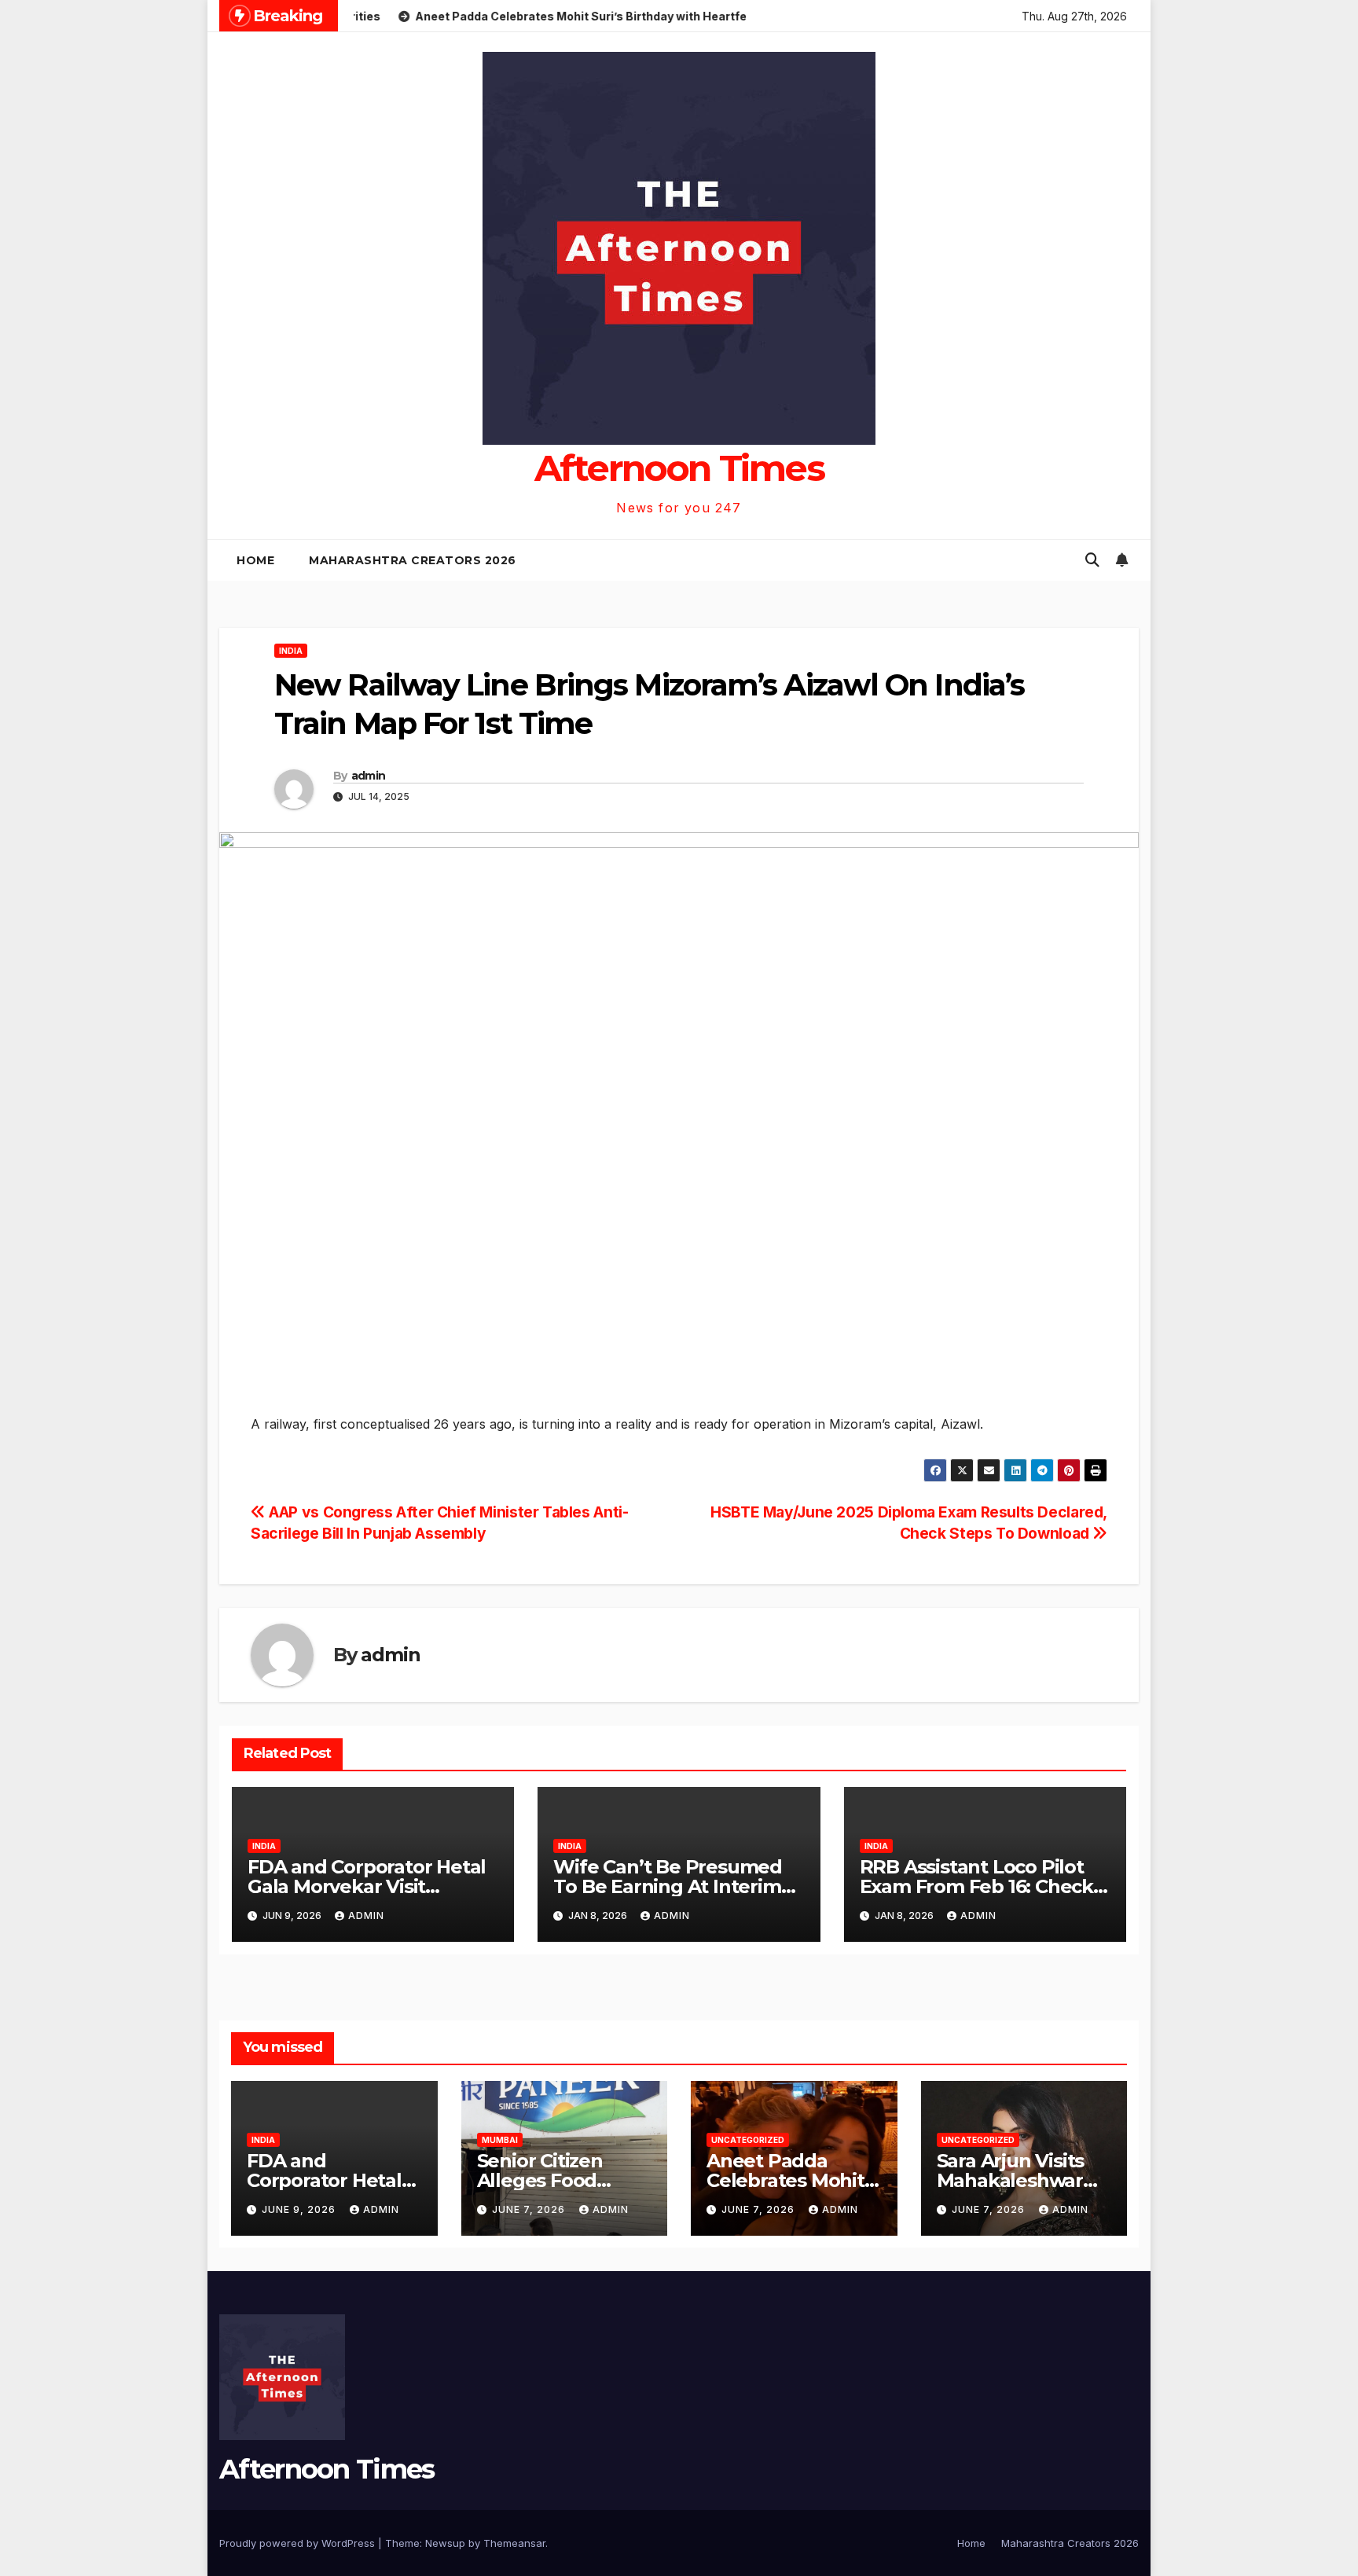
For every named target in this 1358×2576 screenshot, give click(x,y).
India (291, 651)
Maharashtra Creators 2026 (413, 560)
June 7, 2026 (530, 2209)
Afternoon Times (679, 468)
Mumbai (500, 2140)
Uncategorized (748, 2140)
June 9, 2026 (300, 2209)
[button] (1092, 560)
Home (255, 560)
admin (369, 776)
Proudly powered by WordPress (299, 2543)
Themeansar (514, 2543)
